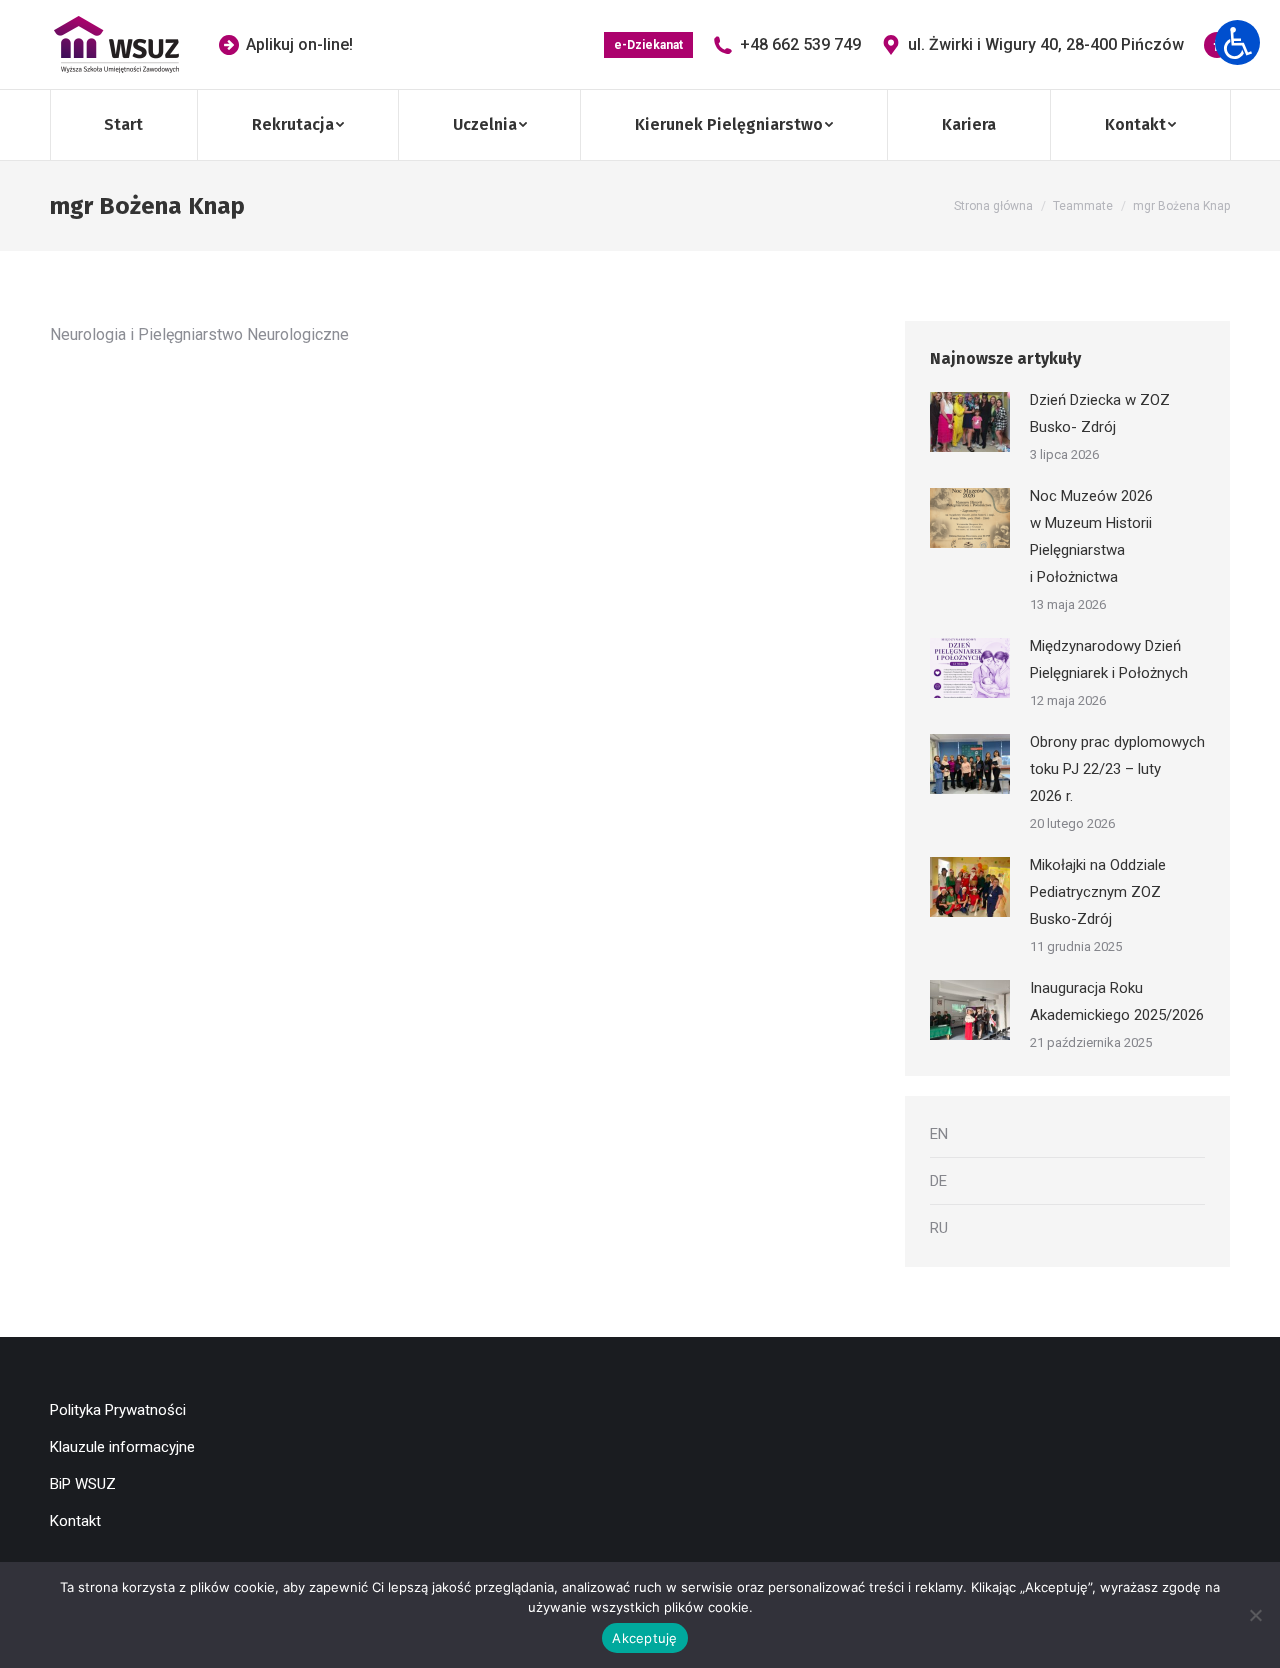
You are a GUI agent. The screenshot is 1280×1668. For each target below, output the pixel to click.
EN (939, 1134)
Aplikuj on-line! (299, 44)
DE (938, 1181)
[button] (1237, 42)
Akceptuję (644, 1638)
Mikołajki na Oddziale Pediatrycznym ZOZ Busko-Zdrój (1098, 892)
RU (939, 1228)
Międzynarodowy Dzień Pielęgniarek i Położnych (1109, 659)
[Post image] (970, 422)
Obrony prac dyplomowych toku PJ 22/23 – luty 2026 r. (1117, 769)
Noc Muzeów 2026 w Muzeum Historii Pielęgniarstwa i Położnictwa (1091, 536)
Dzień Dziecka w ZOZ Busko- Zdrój (1100, 413)
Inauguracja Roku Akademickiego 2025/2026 (1117, 1001)
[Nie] (1255, 1615)
